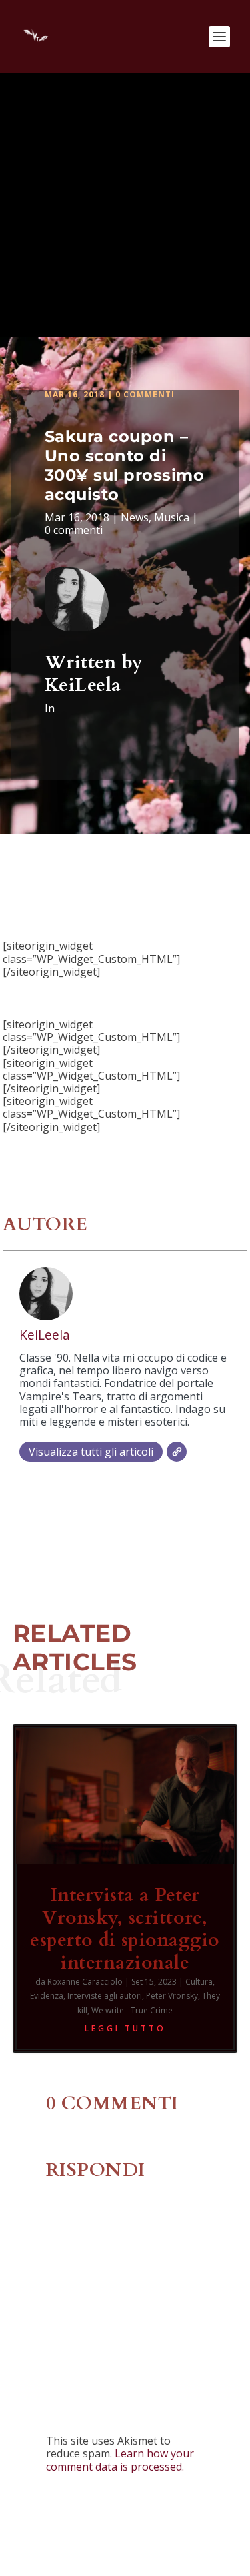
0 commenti (145, 394)
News (135, 517)
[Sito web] (177, 1452)
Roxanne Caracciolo (85, 1982)
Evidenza (47, 1996)
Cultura (199, 1982)
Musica (172, 517)
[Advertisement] (125, 205)
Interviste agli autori (105, 1996)
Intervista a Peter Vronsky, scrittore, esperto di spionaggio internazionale (125, 1929)
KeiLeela (83, 685)
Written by (94, 662)
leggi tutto (125, 2028)
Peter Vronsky (172, 1996)
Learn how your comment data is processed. (120, 2460)
